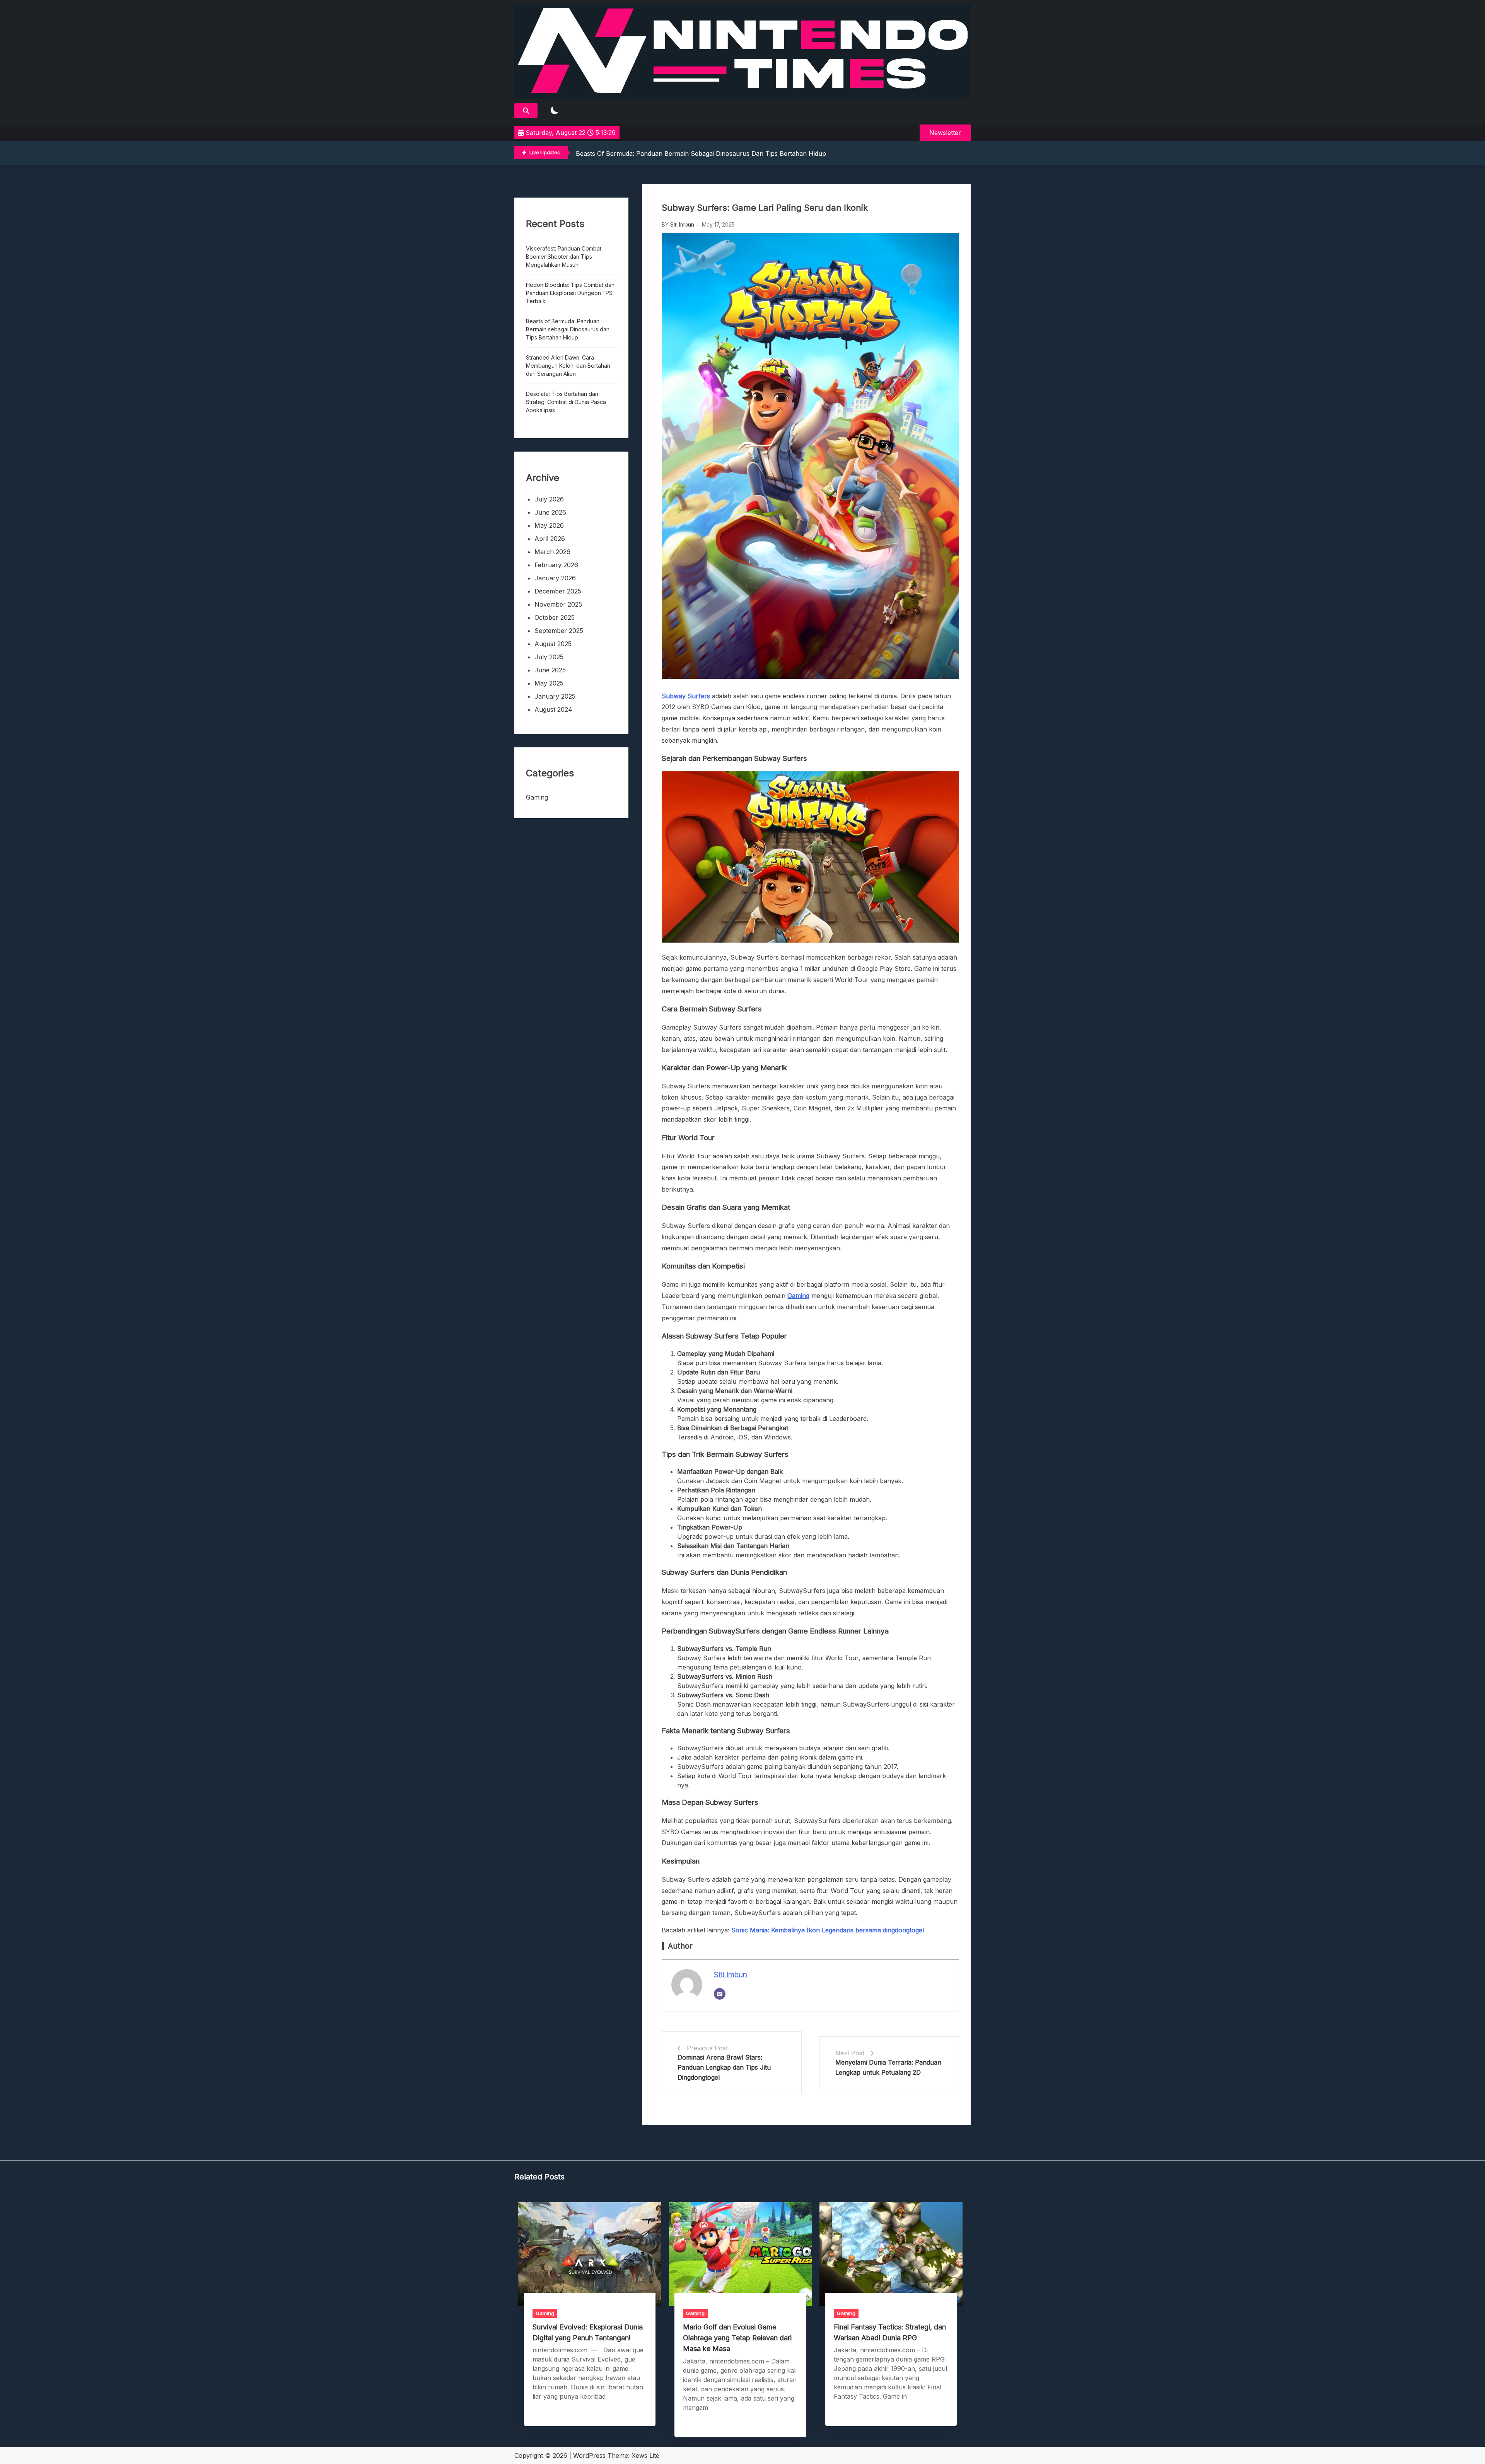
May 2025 (549, 683)
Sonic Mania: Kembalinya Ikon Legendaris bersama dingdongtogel (828, 1930)
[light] (555, 111)
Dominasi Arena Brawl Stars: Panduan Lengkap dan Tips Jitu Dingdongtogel (724, 2067)
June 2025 (550, 670)
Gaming (798, 1296)
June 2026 (550, 512)
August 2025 (553, 644)
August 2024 (553, 709)
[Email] (720, 1994)
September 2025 (559, 631)
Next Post (850, 2053)
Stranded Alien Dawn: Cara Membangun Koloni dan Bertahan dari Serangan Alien (697, 153)
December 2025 (558, 591)
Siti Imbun (682, 224)
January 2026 (555, 578)
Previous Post (707, 2048)
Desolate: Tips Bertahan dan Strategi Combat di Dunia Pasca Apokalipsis (566, 402)
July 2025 (549, 657)
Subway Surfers (686, 696)
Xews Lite (645, 2455)
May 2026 (549, 525)
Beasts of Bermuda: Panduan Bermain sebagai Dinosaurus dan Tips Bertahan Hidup (568, 329)
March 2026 (552, 552)
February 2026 (556, 565)
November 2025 (558, 604)
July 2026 (549, 499)
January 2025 (555, 696)
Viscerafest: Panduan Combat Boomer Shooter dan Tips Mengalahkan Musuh (564, 257)
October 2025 (555, 617)
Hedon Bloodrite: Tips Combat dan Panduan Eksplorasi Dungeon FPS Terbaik (570, 293)
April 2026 (550, 539)
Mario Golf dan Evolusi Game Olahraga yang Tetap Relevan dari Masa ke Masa (737, 2338)
